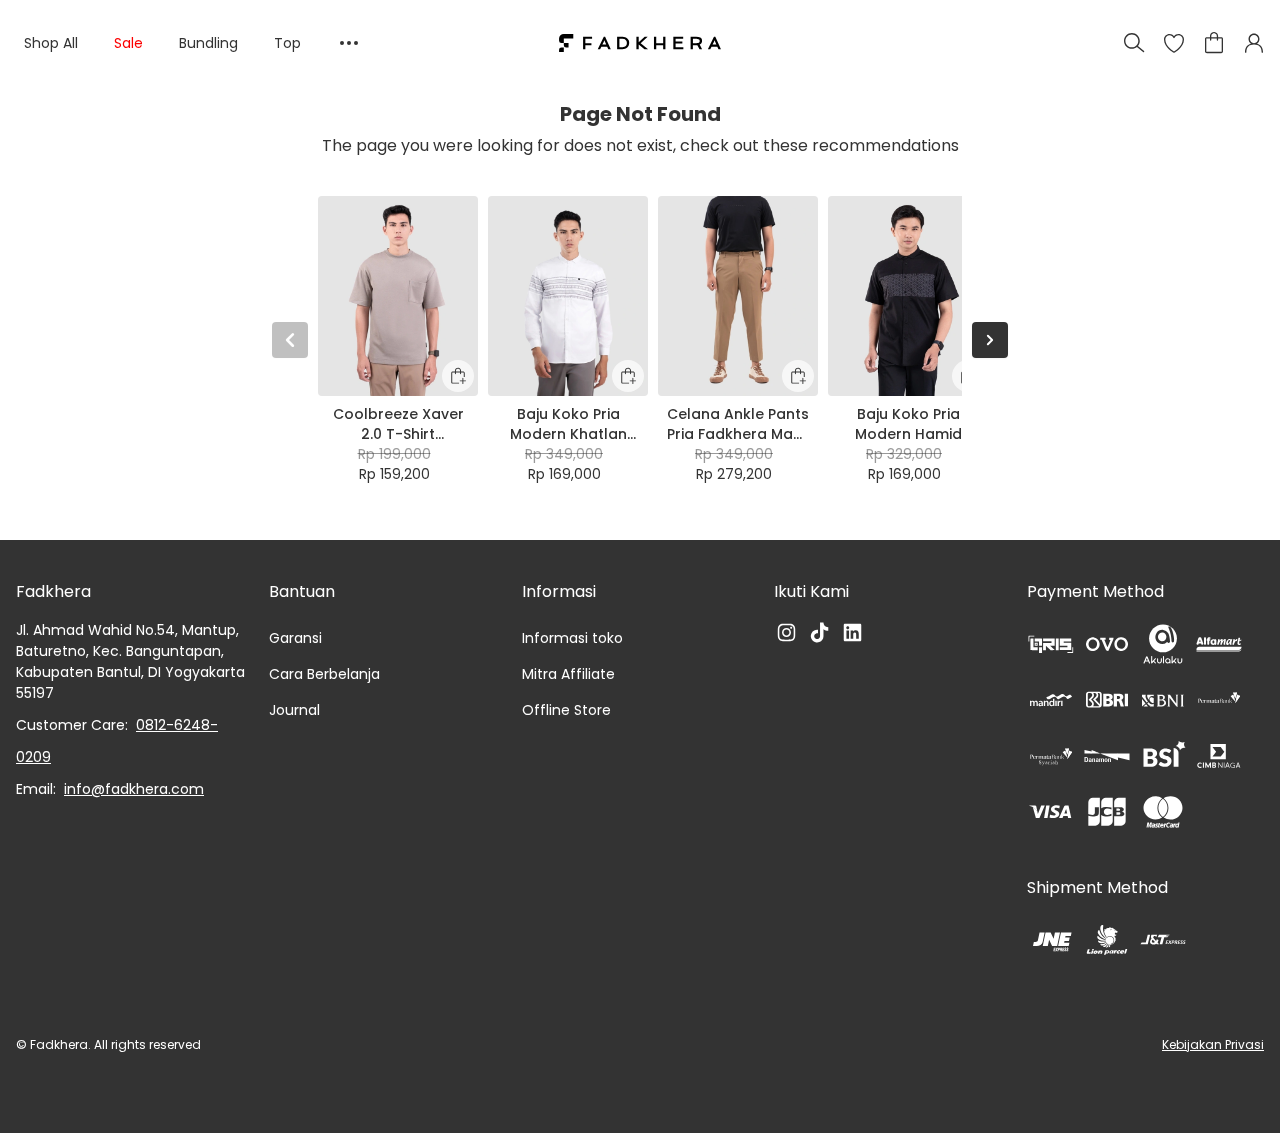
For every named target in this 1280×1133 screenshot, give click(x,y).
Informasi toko (572, 638)
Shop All (51, 43)
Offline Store (566, 710)
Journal (294, 710)
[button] (1174, 43)
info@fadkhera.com (134, 789)
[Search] (1134, 43)
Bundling (208, 43)
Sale (128, 43)
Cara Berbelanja (324, 674)
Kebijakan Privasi (1213, 1044)
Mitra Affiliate (568, 674)
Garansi (295, 638)
